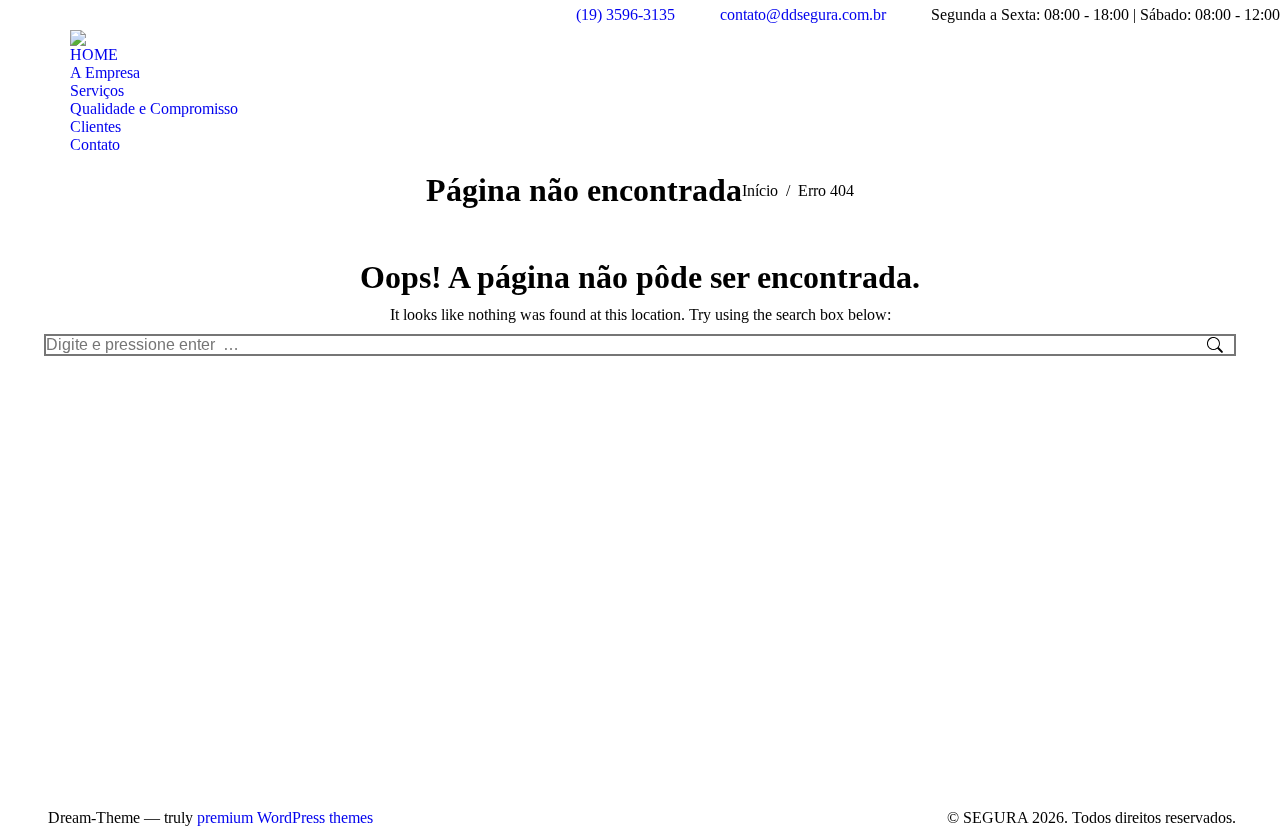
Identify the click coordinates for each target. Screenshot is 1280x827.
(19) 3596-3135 (625, 14)
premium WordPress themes (285, 817)
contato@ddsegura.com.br (803, 14)
